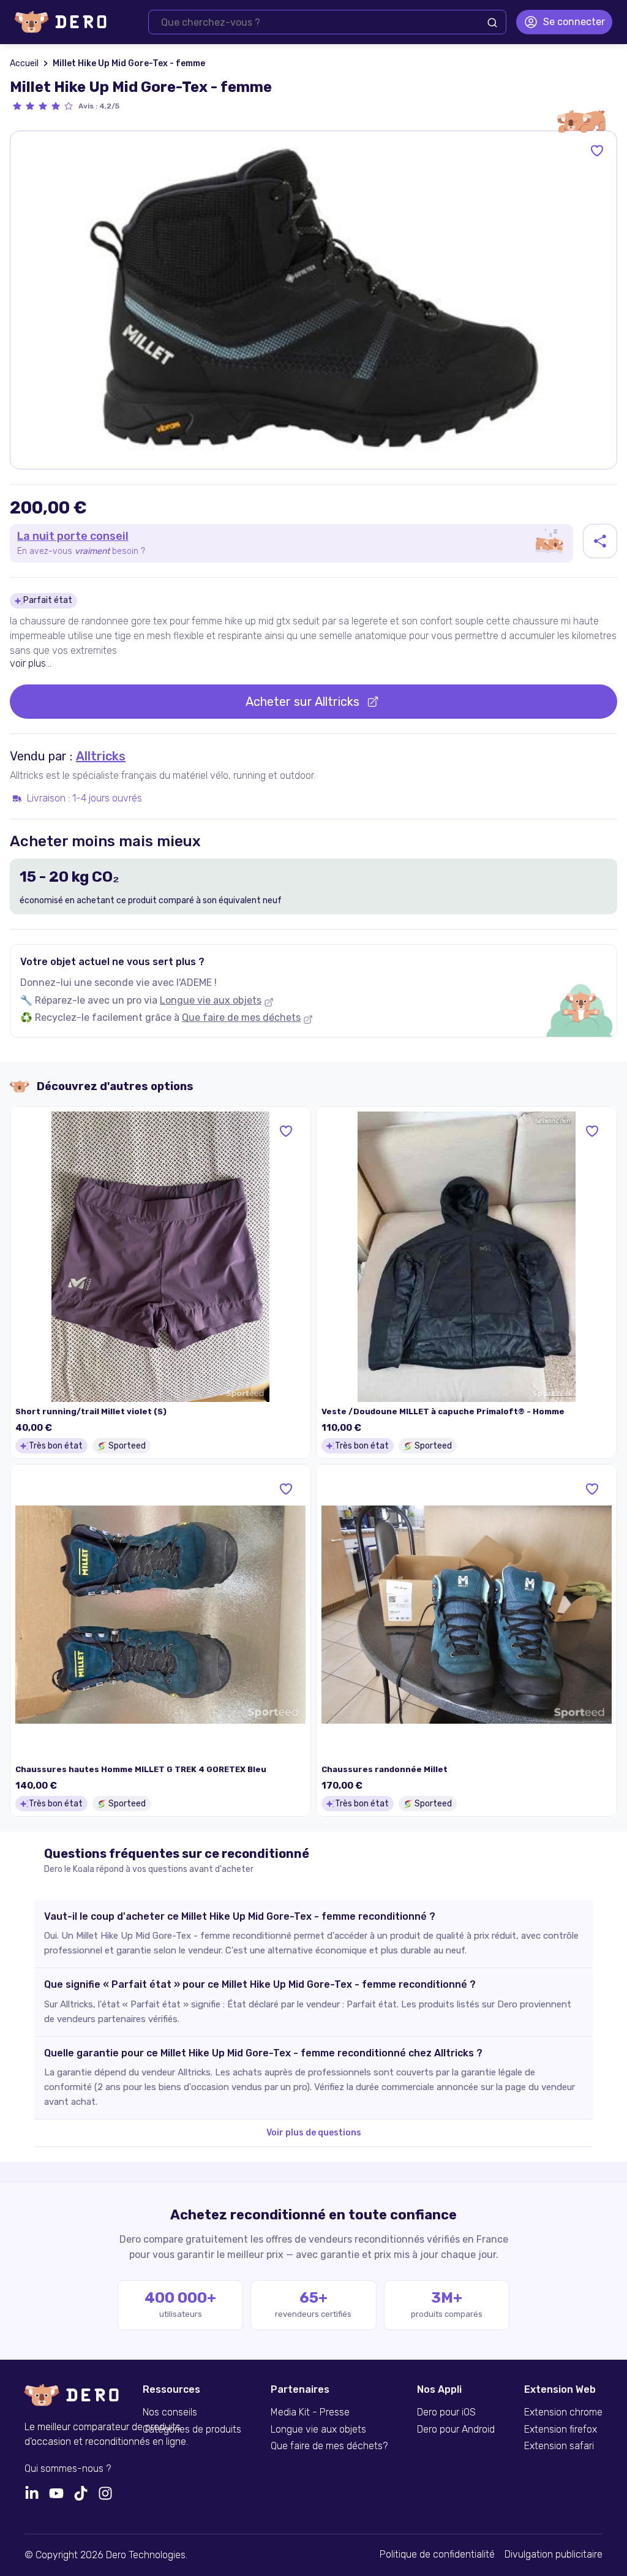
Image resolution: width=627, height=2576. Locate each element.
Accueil (24, 63)
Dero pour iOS (446, 2412)
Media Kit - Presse (310, 2412)
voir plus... (31, 663)
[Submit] (492, 23)
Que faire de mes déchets (241, 1017)
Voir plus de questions (314, 2133)
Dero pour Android (456, 2430)
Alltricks (101, 756)
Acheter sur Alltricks (302, 702)
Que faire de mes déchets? (329, 2446)
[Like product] (597, 151)
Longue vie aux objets (211, 1000)
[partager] (600, 541)
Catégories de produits (192, 2430)
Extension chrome (563, 2412)
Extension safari (559, 2446)
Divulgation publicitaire (554, 2555)
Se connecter (574, 22)
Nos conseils (170, 2412)
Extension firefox (561, 2430)
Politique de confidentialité (437, 2555)
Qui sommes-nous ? (68, 2469)
